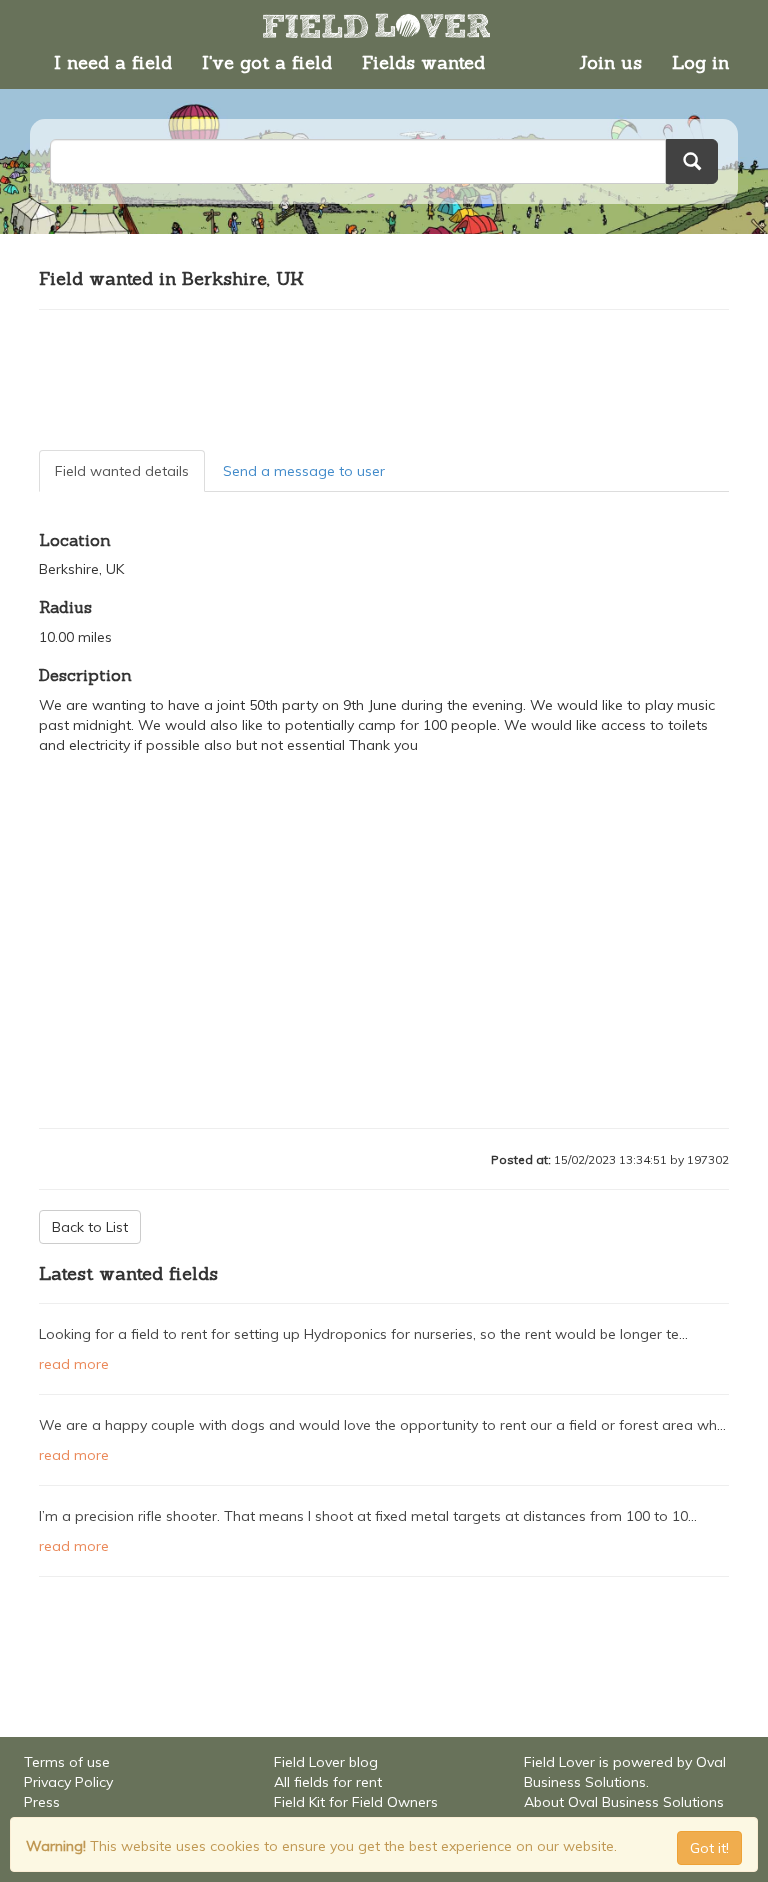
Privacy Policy (68, 1782)
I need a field (113, 62)
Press (42, 1802)
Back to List (90, 1227)
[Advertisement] (384, 380)
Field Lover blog (326, 1762)
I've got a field (267, 62)
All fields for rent (328, 1782)
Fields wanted (423, 62)
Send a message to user (304, 471)
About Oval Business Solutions (624, 1802)
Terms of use (67, 1762)
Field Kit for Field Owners (356, 1802)
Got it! (709, 1848)
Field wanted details (122, 471)
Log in (700, 62)
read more (74, 1364)
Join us (610, 62)
